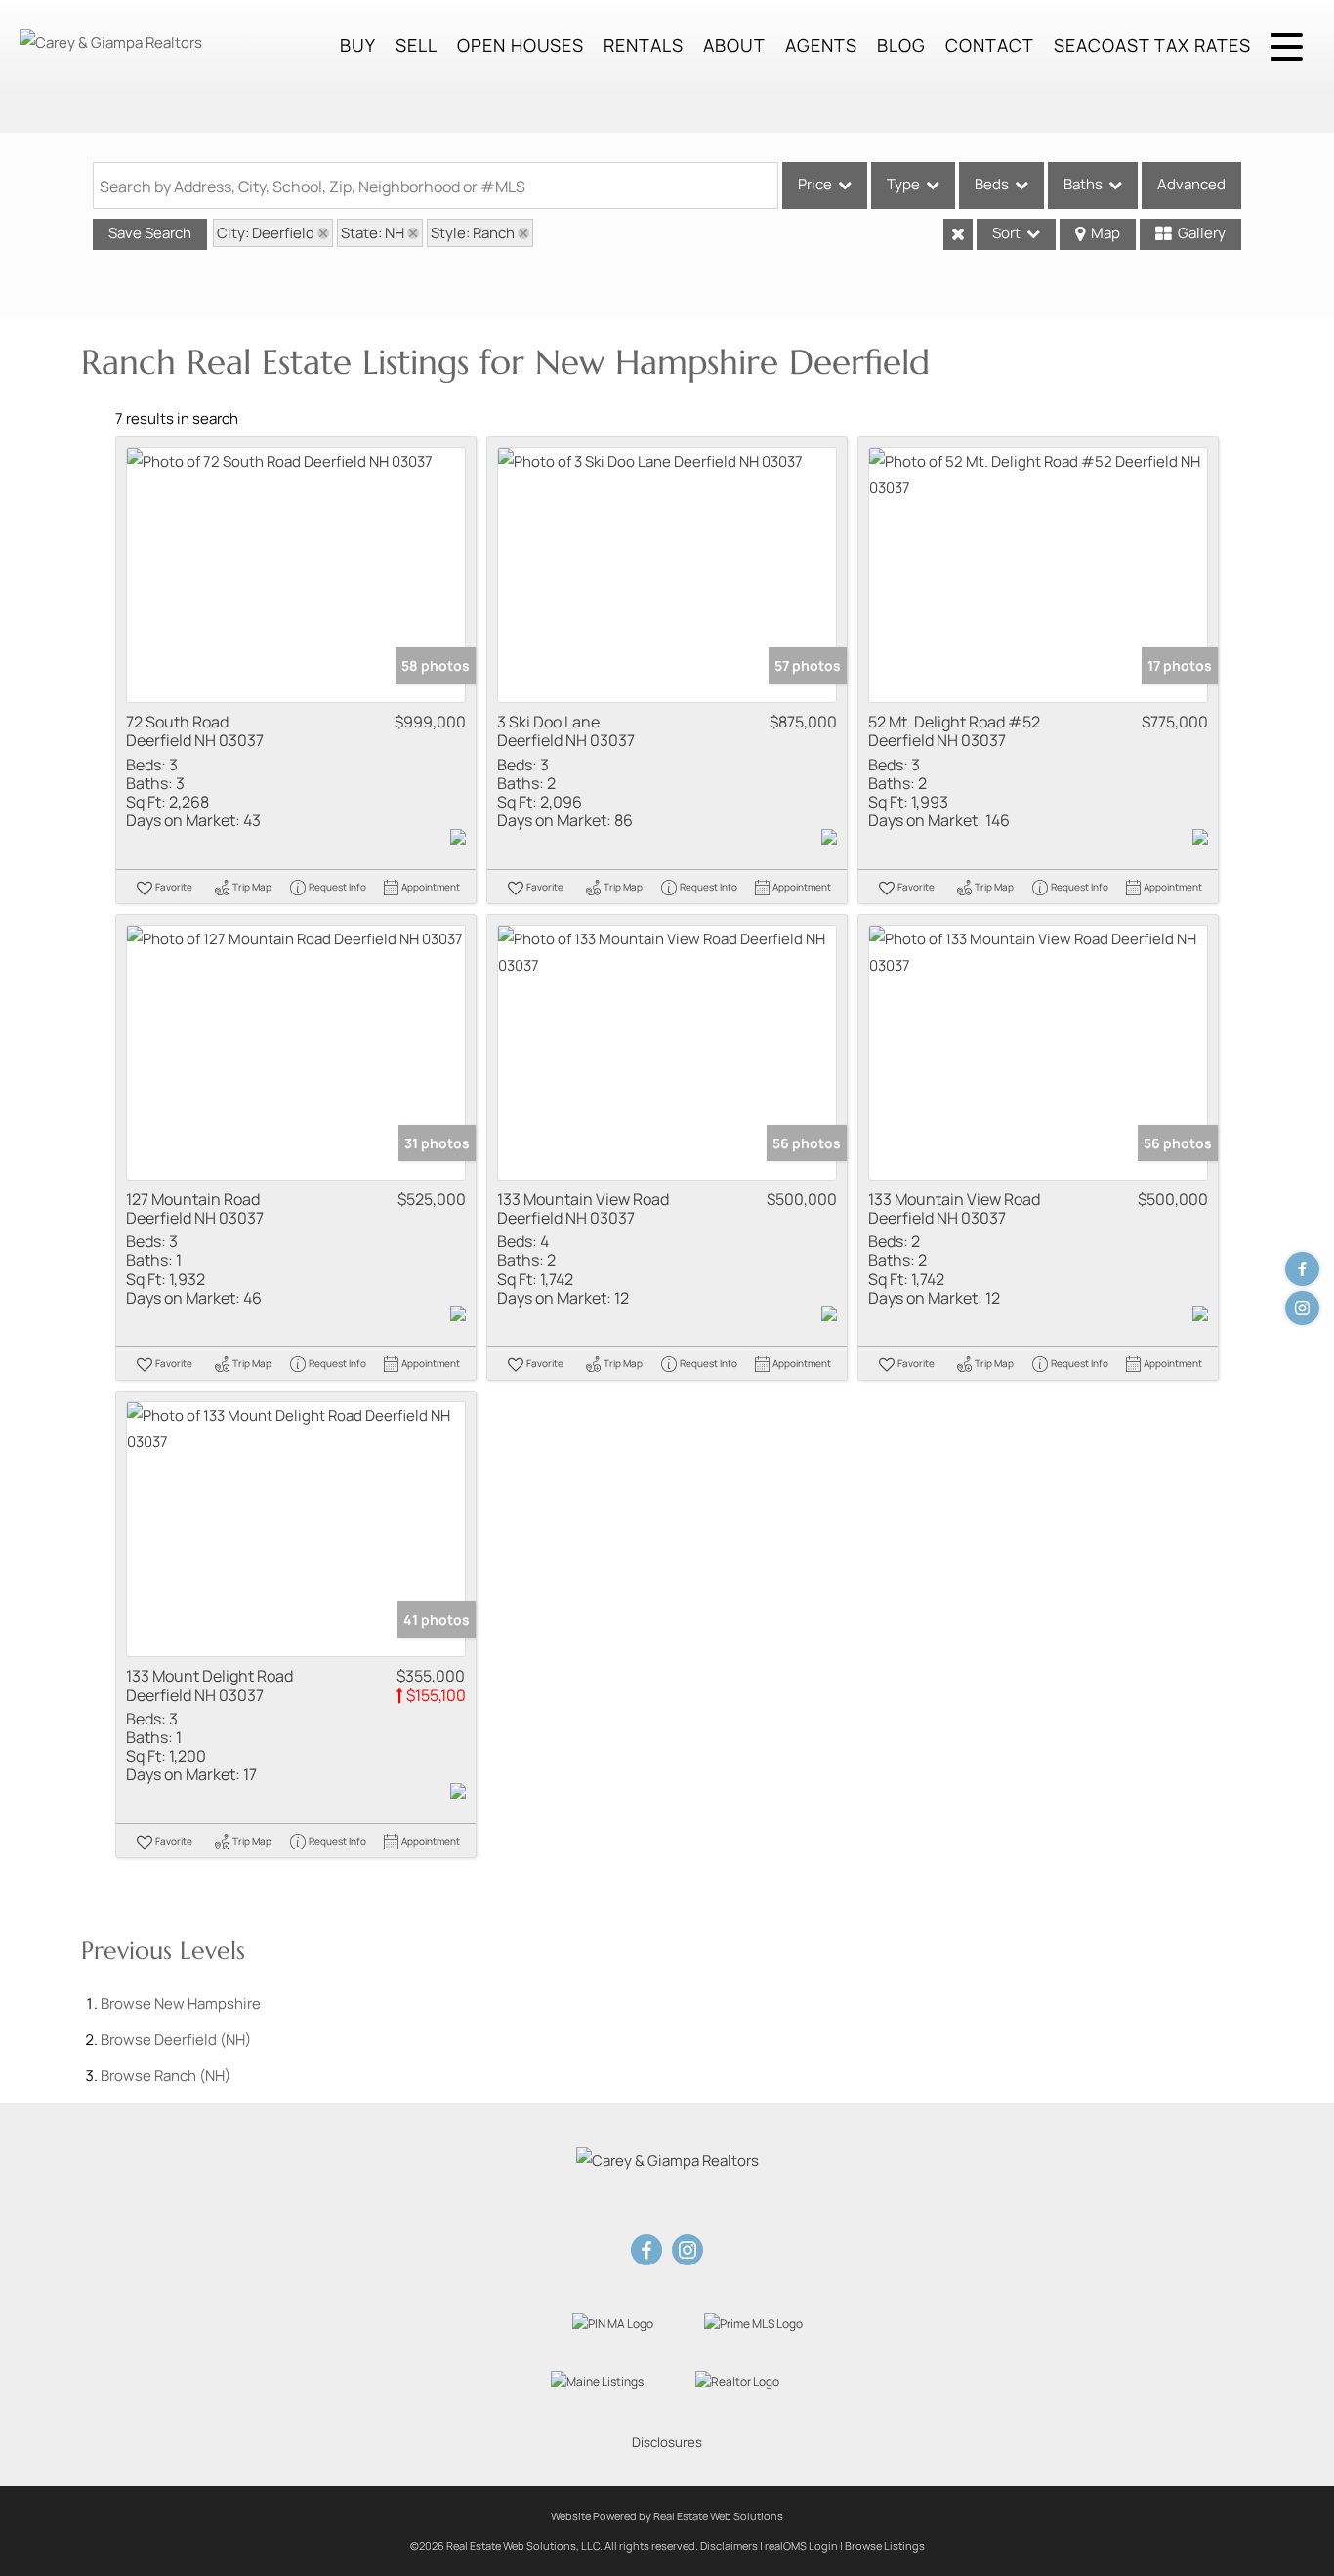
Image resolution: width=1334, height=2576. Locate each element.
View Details (296, 576)
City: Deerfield (266, 233)
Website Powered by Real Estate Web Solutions (667, 2516)
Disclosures (667, 2442)
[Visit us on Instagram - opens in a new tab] (1302, 1308)
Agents (821, 45)
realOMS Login (801, 2545)
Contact (990, 45)
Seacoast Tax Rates (1152, 45)
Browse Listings (885, 2545)
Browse (181, 2003)
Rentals (644, 45)
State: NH (373, 233)
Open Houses (521, 45)
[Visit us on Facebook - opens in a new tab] (1302, 1269)
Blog (901, 45)
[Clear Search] (958, 234)
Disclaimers (729, 2545)
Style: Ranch (473, 233)
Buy (358, 45)
